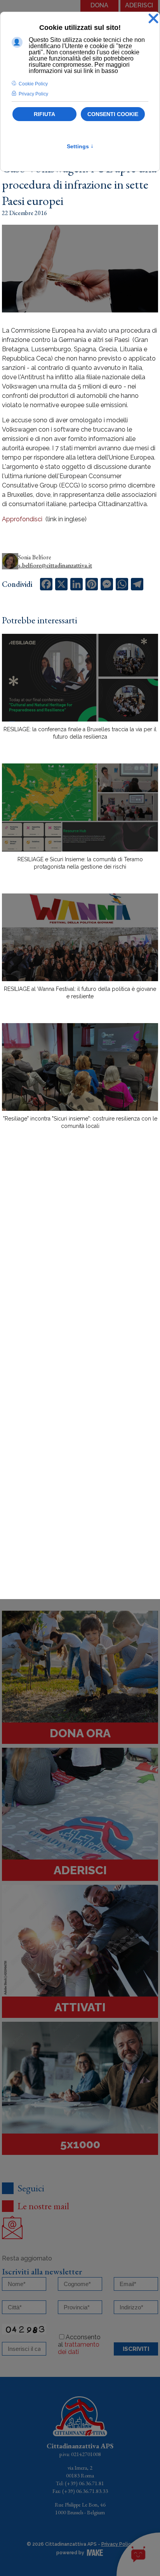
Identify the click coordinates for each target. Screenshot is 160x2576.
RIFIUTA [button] (44, 114)
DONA (99, 5)
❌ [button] (153, 19)
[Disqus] (80, 1271)
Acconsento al (79, 2344)
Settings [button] (80, 146)
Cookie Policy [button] (33, 84)
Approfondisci (23, 519)
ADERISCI (139, 5)
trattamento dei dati (79, 2348)
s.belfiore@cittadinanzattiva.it (55, 565)
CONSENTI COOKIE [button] (113, 114)
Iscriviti (136, 2349)
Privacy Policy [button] (33, 94)
